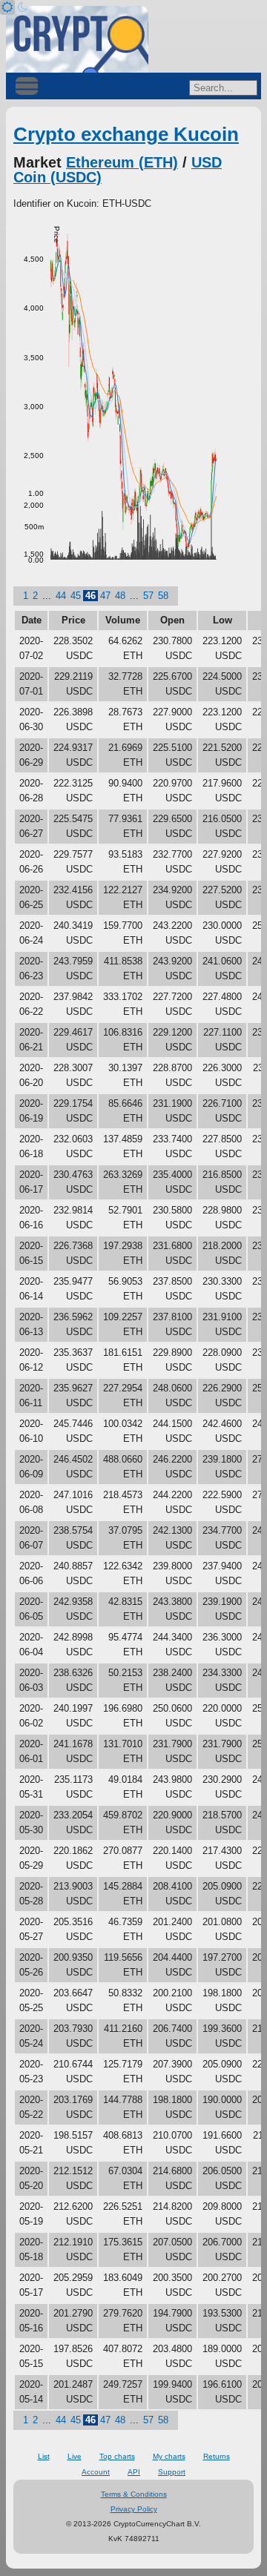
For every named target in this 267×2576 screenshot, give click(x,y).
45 (76, 596)
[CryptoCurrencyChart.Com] (77, 39)
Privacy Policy (134, 2509)
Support (172, 2472)
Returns (217, 2456)
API (134, 2472)
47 (105, 596)
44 (61, 596)
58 (163, 596)
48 (120, 596)
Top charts (117, 2456)
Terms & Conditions (134, 2494)
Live (75, 2456)
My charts (169, 2456)
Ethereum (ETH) (122, 162)
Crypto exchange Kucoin (126, 134)
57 (148, 596)
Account (96, 2472)
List (44, 2456)
